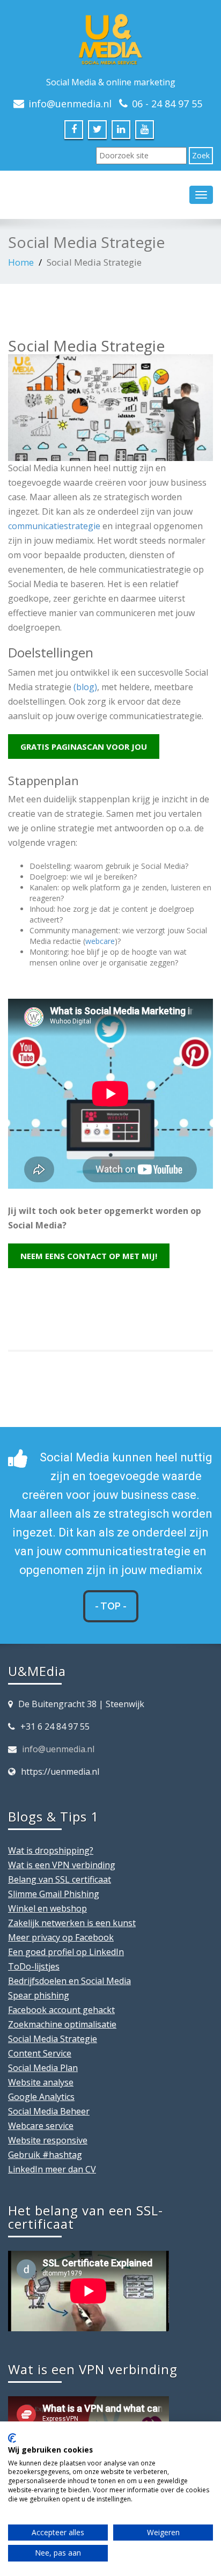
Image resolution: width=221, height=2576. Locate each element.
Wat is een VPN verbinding (62, 1865)
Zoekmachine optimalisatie (62, 2024)
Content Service (40, 2053)
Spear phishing (39, 1995)
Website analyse (41, 2082)
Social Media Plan (43, 2068)
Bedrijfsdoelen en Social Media (69, 1981)
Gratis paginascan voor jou (84, 747)
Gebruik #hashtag (45, 2155)
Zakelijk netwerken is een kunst (72, 1923)
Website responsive (48, 2140)
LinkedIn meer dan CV (52, 2169)
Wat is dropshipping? (51, 1850)
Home (21, 262)
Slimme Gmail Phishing (54, 1894)
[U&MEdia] (110, 37)
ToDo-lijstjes (34, 1966)
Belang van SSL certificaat (60, 1879)
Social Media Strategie (53, 2039)
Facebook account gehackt (61, 2010)
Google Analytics (41, 2097)
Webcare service (41, 2126)
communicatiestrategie (54, 526)
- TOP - (111, 1606)
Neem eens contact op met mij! (89, 1256)
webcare (100, 941)
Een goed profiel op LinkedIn (66, 1952)
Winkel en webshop (47, 1908)
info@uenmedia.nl (58, 1749)
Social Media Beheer (49, 2111)
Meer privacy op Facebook (61, 1937)
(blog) (85, 687)
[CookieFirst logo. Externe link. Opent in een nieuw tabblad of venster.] (12, 2438)
